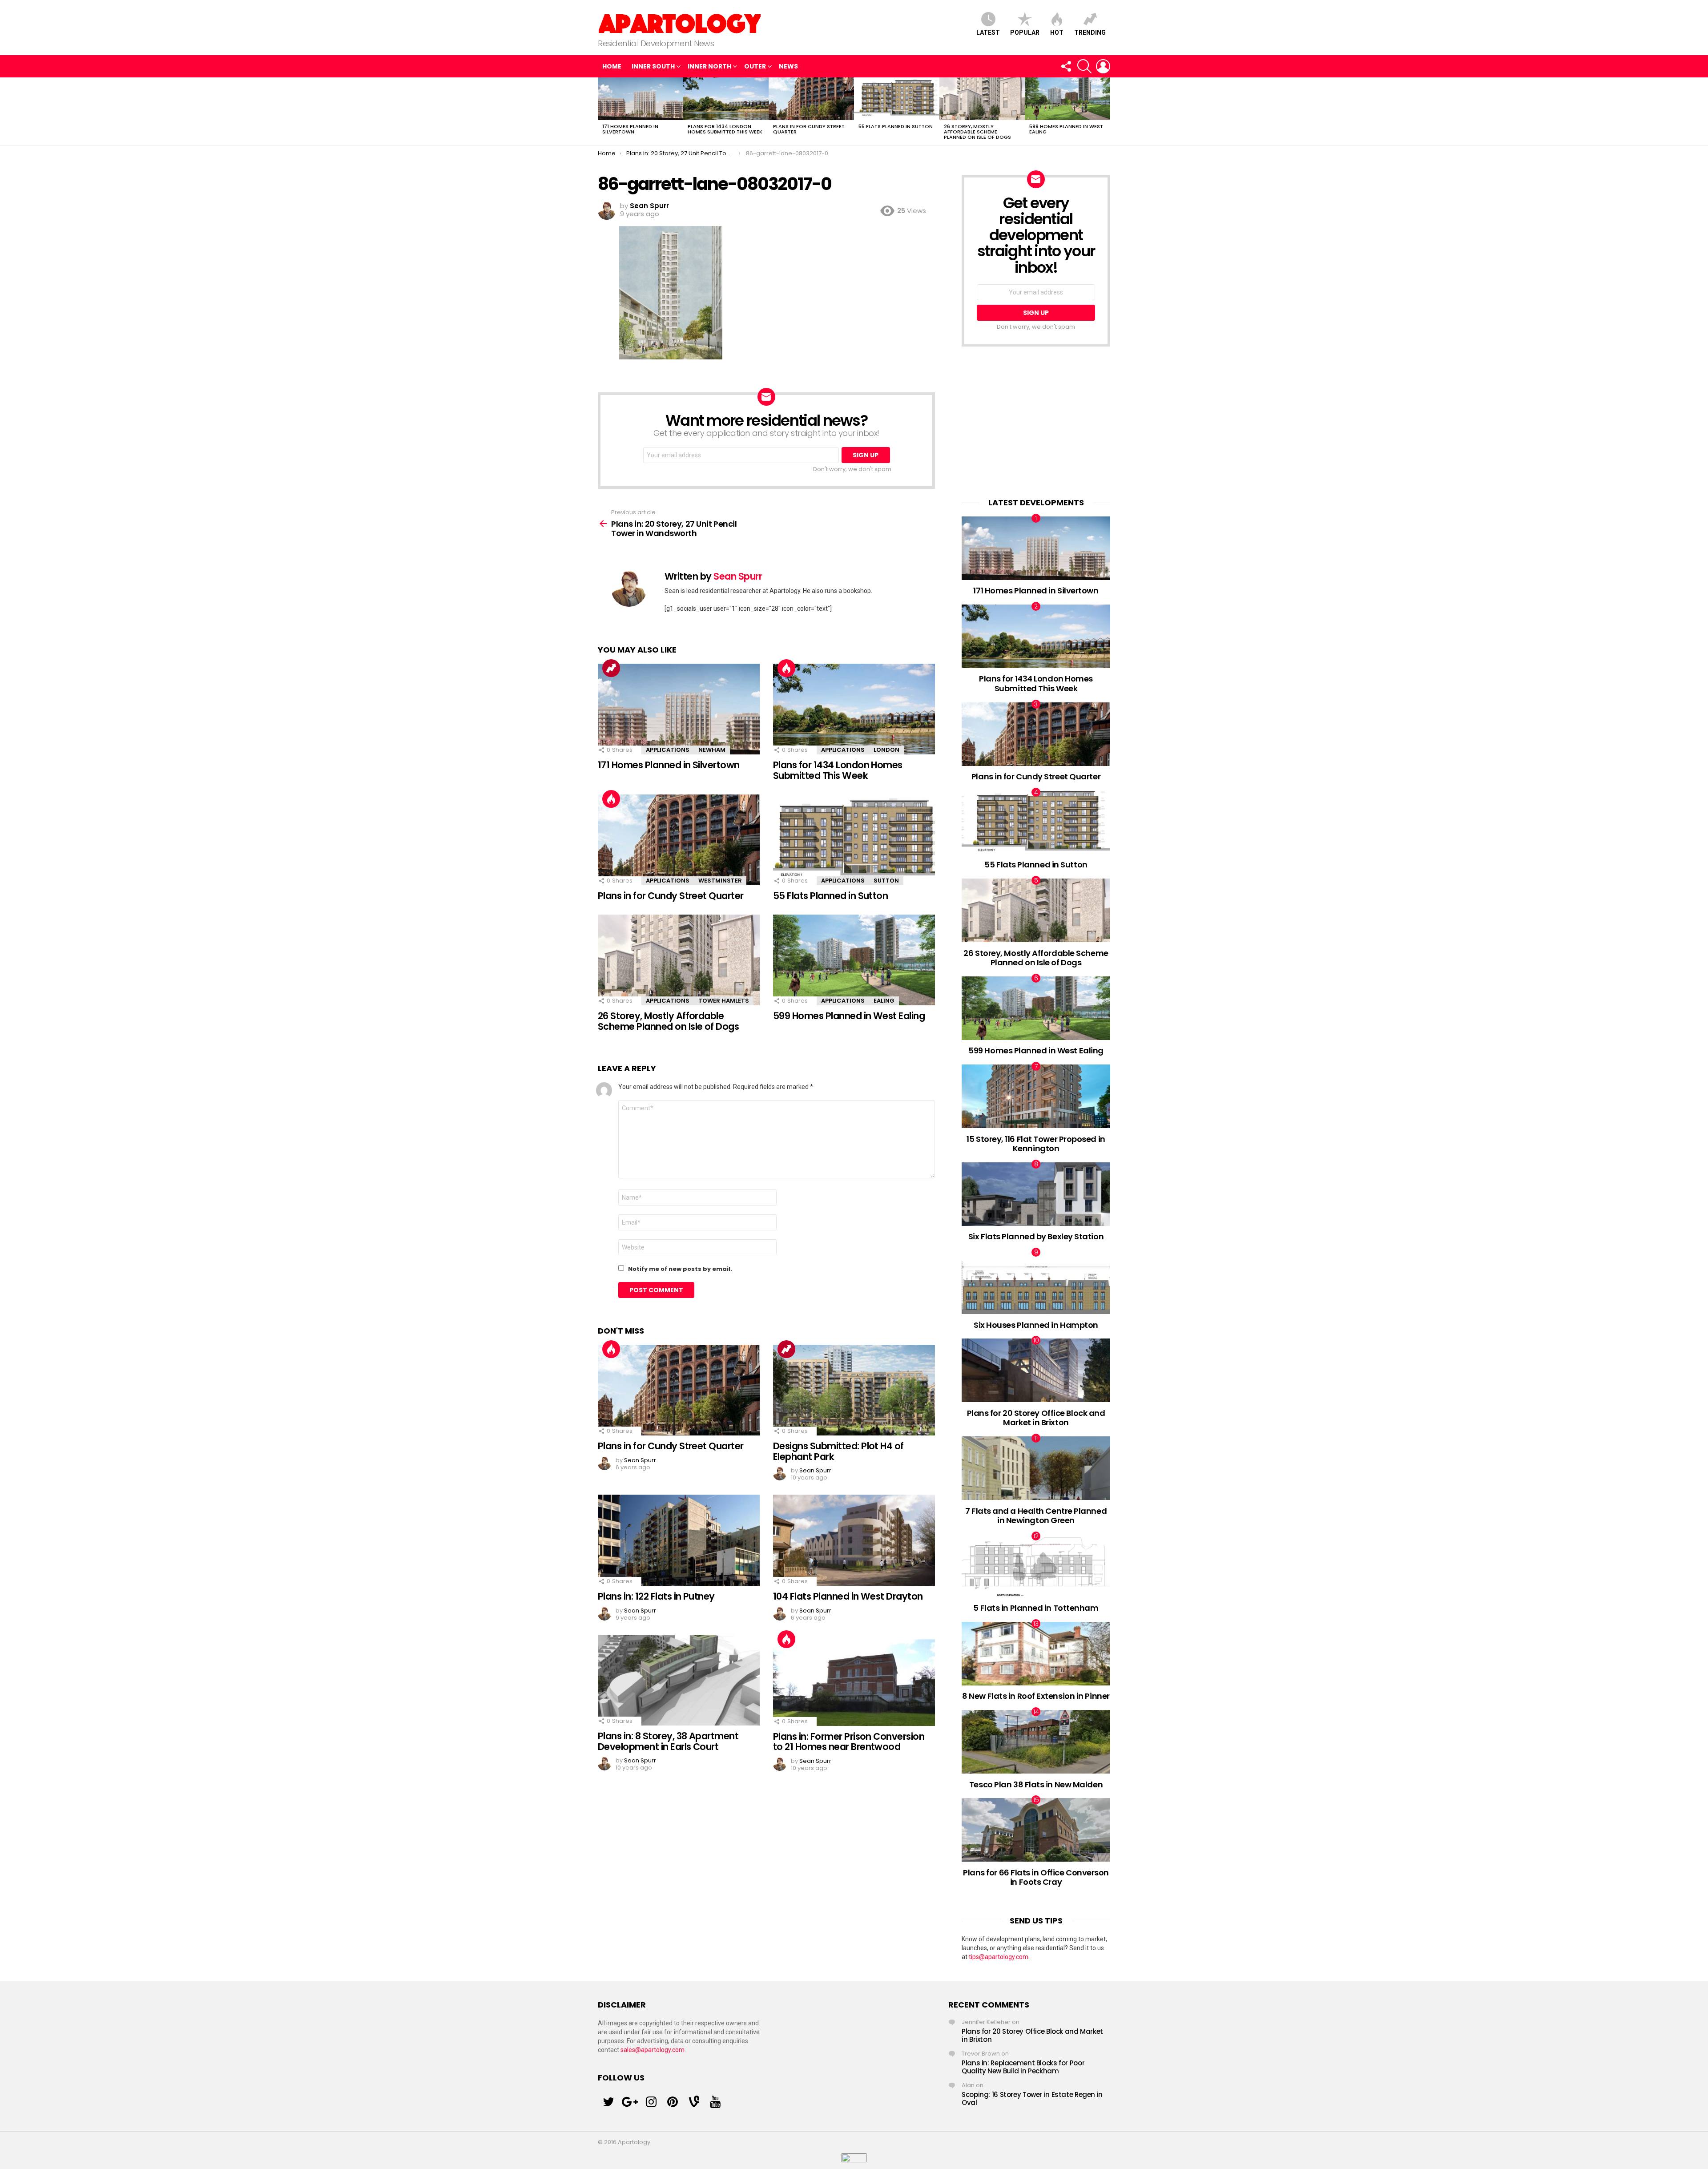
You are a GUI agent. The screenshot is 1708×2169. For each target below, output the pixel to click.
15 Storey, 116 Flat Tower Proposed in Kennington (1036, 1144)
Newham (712, 750)
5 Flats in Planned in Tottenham (1036, 1608)
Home (612, 66)
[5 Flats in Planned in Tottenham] (1036, 1566)
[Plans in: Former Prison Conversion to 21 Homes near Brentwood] (854, 1680)
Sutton (886, 881)
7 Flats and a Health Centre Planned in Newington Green (1036, 1516)
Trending (1090, 32)
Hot (1057, 32)
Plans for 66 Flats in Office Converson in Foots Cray (1036, 1877)
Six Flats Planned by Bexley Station (1036, 1236)
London (886, 750)
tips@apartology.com (999, 1957)
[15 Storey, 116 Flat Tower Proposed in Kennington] (1036, 1096)
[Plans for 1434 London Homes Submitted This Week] (726, 99)
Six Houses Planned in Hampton (1036, 1325)
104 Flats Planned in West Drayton (848, 1596)
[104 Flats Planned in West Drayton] (854, 1540)
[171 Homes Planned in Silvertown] (640, 99)
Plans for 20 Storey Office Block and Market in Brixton (1036, 1418)
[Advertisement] (1036, 422)
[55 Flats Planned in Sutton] (897, 99)
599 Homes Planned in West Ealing (1066, 129)
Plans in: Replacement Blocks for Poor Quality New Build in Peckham (1023, 2067)
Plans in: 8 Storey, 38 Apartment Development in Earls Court (668, 1741)
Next (1106, 111)
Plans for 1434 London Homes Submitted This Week (725, 129)
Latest (988, 32)
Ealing (884, 1001)
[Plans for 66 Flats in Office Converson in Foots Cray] (1036, 1830)
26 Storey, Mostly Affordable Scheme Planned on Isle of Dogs (977, 132)
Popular (1025, 32)
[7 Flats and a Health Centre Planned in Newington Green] (1036, 1468)
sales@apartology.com (653, 2050)
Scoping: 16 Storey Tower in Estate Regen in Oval (1032, 2098)
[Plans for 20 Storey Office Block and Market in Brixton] (1036, 1370)
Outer (755, 66)
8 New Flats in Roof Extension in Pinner (1036, 1696)
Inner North (709, 66)
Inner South (653, 66)
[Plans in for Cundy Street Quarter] (811, 99)
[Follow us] (1066, 66)
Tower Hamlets (724, 1001)
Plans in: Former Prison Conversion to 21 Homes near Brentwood (849, 1742)
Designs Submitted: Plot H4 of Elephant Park (838, 1451)
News (788, 66)
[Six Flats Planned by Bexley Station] (1036, 1194)
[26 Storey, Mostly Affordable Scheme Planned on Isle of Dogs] (982, 99)
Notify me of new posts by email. (680, 1269)
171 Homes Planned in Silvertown (630, 129)
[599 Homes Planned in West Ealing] (1067, 99)
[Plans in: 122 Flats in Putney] (679, 1540)
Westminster (720, 881)
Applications (668, 750)
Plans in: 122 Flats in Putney (656, 1596)
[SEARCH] (1084, 66)
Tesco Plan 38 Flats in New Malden (1036, 1784)
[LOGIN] (1103, 66)
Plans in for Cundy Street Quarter (809, 129)
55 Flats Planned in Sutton (896, 126)
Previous (602, 111)
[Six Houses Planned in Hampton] (1036, 1282)
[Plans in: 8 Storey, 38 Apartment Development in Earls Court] (679, 1680)
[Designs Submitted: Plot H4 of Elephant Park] (854, 1390)
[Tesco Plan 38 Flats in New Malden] (1036, 1742)
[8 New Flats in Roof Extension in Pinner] (1036, 1654)
